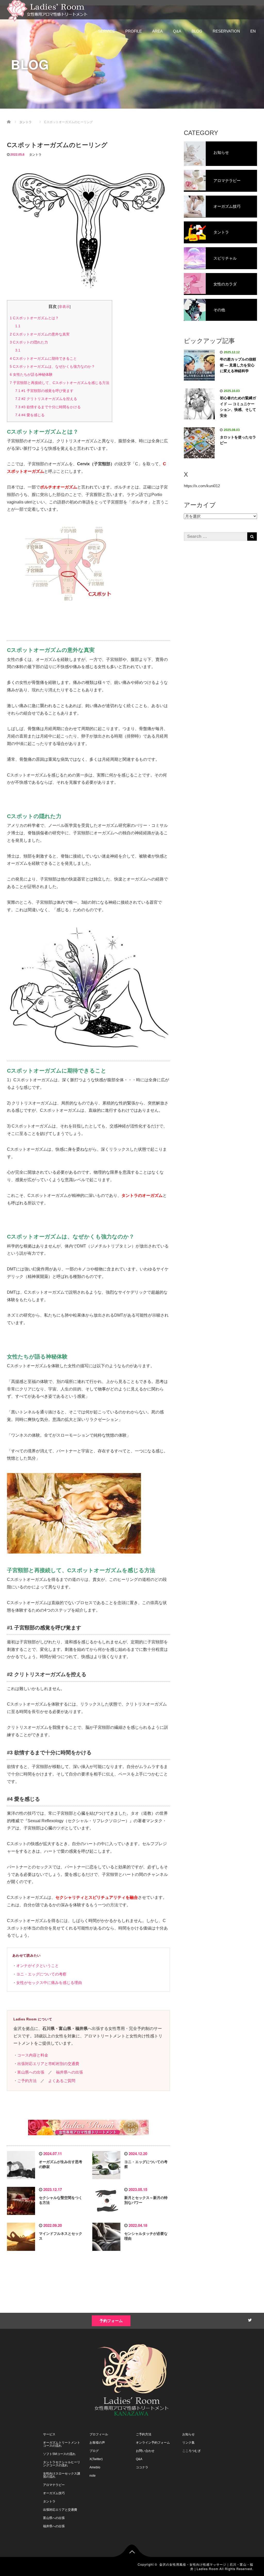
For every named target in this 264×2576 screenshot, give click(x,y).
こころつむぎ (192, 2451)
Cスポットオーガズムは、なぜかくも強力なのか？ (52, 366)
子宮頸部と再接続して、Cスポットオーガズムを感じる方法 (60, 383)
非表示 (64, 307)
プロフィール (99, 2434)
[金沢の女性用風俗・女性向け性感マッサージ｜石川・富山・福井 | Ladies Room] (53, 10)
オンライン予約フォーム (153, 2443)
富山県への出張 (31, 2072)
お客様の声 (97, 2443)
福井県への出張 (69, 2072)
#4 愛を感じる (30, 415)
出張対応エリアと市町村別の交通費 (48, 2064)
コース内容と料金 (33, 2055)
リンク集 (188, 2443)
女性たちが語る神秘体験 (31, 374)
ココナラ (142, 2467)
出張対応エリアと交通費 (60, 2510)
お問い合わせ (145, 2451)
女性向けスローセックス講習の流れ (62, 2475)
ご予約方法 (27, 2081)
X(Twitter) (96, 2459)
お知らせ (188, 2434)
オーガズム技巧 (54, 2493)
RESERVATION (226, 31)
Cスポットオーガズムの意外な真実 (40, 334)
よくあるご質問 (62, 2081)
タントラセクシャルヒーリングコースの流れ (62, 2464)
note (93, 2476)
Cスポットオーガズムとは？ (34, 318)
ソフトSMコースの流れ (59, 2454)
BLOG (197, 31)
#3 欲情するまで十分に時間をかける (48, 407)
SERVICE (106, 31)
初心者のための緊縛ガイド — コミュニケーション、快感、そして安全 (238, 407)
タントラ (35, 155)
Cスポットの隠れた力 (29, 342)
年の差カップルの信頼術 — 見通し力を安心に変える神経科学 (238, 365)
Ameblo (95, 2467)
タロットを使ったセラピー (238, 440)
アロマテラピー (54, 2485)
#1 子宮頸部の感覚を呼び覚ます (44, 391)
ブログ (94, 2451)
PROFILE (134, 31)
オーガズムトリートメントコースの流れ (62, 2444)
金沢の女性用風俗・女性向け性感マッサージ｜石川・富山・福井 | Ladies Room (206, 2566)
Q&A (177, 31)
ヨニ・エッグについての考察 (41, 1974)
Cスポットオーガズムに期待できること (43, 358)
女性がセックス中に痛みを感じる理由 (49, 1983)
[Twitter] (249, 2319)
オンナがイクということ (38, 1966)
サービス (49, 2434)
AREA (157, 31)
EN (253, 31)
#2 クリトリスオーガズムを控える (46, 399)
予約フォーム (111, 2321)
